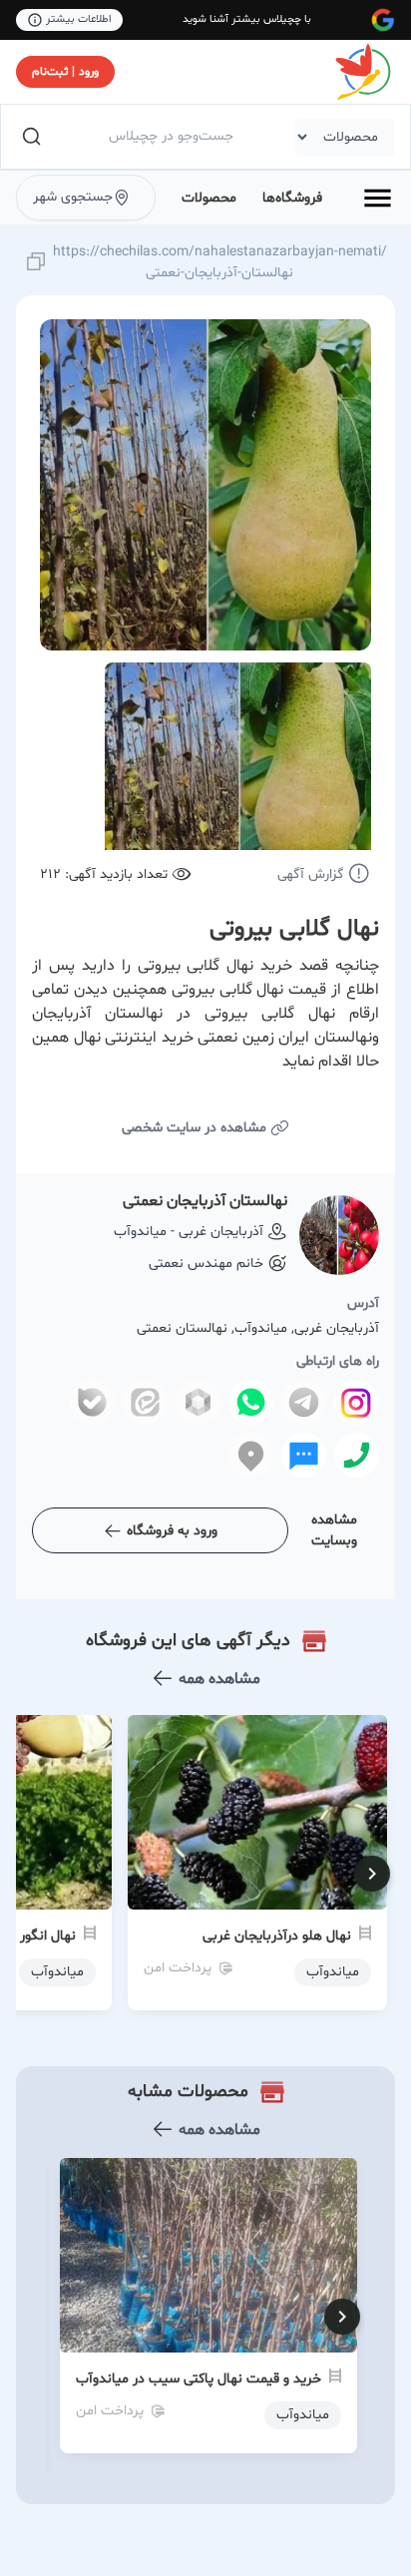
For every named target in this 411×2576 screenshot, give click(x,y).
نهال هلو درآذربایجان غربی (277, 1936)
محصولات (209, 198)
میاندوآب (303, 2415)
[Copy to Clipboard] (36, 263)
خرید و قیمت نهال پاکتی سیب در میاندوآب (199, 2379)
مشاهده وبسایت (334, 1530)
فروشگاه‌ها (292, 198)
